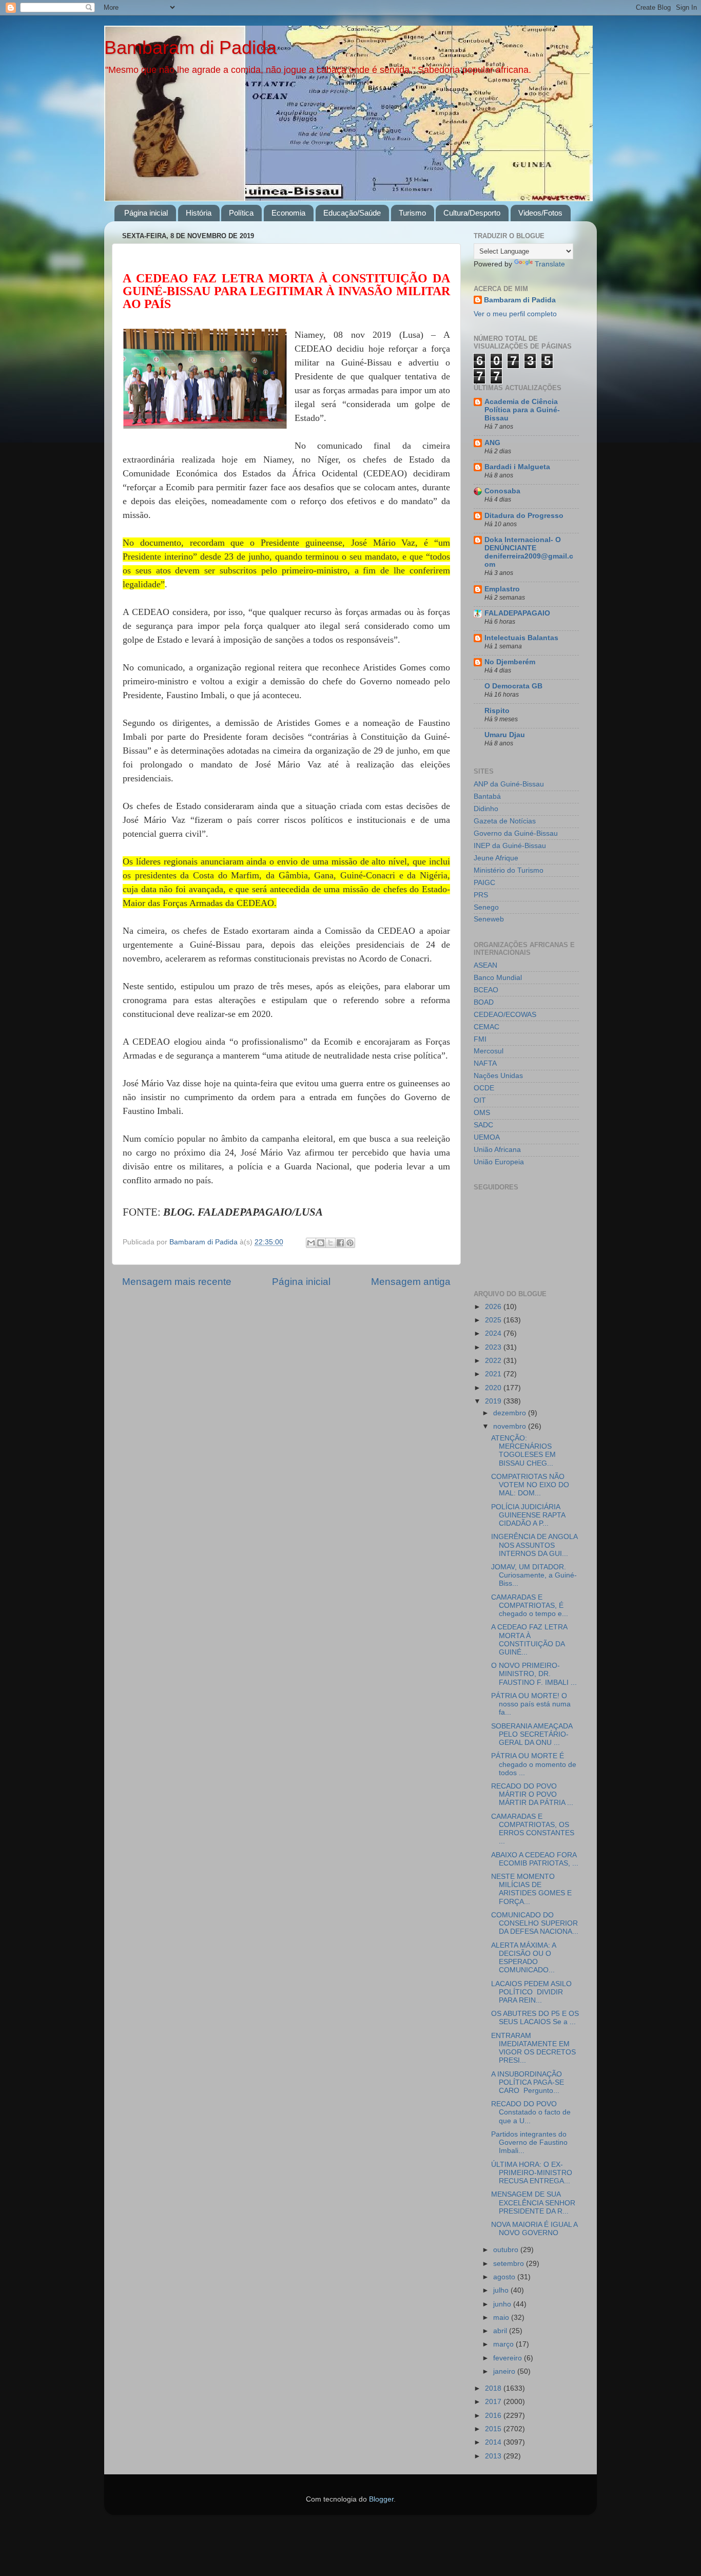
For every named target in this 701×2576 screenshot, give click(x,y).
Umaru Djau (505, 735)
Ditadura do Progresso (524, 516)
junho (503, 2304)
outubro (507, 2250)
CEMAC (486, 1027)
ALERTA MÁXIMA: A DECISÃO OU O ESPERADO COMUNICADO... (523, 1958)
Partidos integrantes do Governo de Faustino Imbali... (529, 2142)
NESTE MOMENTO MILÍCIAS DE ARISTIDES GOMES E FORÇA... (531, 1889)
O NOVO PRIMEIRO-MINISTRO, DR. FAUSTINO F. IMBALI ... (534, 1674)
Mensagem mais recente (177, 1282)
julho (502, 2290)
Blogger (381, 2499)
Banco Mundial (498, 978)
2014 (494, 2442)
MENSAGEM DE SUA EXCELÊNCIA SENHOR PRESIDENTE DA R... (533, 2203)
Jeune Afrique (496, 858)
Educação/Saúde (352, 213)
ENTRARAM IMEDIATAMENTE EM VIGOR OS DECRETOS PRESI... (533, 2048)
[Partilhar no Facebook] (340, 1243)
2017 (494, 2402)
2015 (494, 2429)
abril (501, 2331)
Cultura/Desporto (472, 213)
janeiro (505, 2371)
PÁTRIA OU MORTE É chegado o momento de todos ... (534, 1764)
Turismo (412, 213)
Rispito (497, 711)
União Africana (497, 1150)
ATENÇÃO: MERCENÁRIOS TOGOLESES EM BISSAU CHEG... (523, 1451)
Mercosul (489, 1051)
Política (241, 213)
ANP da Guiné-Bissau (509, 784)
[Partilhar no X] (330, 1243)
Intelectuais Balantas (521, 638)
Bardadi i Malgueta (517, 467)
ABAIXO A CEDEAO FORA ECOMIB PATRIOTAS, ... (535, 1859)
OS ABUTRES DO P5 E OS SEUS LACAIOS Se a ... (535, 2018)
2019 (494, 1401)
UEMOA (487, 1137)
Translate (550, 264)
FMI (480, 1039)
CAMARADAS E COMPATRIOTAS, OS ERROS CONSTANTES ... (533, 1829)
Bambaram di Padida (190, 47)
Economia (288, 213)
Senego (486, 907)
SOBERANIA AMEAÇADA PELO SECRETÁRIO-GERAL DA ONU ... (532, 1734)
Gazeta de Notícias (505, 821)
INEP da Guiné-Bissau (510, 846)
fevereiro (509, 2358)
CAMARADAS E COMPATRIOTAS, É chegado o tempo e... (530, 1606)
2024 (494, 1333)
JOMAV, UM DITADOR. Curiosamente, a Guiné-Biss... (534, 1575)
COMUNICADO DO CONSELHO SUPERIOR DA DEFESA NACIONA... (535, 1923)
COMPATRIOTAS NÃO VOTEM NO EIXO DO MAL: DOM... (530, 1485)
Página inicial (146, 213)
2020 (494, 1388)
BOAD (484, 1002)
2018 (494, 2388)
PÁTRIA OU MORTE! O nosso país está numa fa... (531, 1704)
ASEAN (485, 965)
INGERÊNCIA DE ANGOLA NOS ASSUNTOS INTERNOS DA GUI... (534, 1545)
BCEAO (486, 990)
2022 (494, 1361)
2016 (494, 2416)
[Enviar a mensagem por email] (311, 1243)
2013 (494, 2456)
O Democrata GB (513, 686)
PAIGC (484, 883)
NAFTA (485, 1063)
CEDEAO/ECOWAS (505, 1015)
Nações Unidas (498, 1076)
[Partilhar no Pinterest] (350, 1243)
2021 (494, 1374)
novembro (511, 1426)
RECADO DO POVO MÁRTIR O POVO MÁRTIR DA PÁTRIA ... (532, 1794)
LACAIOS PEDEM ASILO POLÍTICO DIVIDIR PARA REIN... (531, 1992)
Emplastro (502, 589)
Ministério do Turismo (509, 870)
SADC (483, 1125)
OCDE (484, 1088)
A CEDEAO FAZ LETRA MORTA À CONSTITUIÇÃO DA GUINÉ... (529, 1640)
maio (502, 2318)
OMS (482, 1113)
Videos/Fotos (540, 213)
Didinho (486, 809)
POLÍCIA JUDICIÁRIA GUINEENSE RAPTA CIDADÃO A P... (528, 1515)
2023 (494, 1347)
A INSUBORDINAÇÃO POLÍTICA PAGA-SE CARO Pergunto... (528, 2082)
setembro (510, 2264)
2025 (494, 1320)
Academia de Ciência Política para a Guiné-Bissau (522, 410)
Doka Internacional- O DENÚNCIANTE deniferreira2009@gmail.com (529, 552)
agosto (505, 2277)
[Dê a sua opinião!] (321, 1243)
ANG (492, 443)
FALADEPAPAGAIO (517, 613)
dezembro (511, 1413)
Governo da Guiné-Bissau (516, 833)
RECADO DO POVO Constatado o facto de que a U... (531, 2112)
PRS (481, 895)
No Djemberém (510, 662)
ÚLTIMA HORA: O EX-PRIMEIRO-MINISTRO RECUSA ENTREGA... (532, 2173)
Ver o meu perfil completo (515, 314)
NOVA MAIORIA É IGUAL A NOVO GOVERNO (534, 2229)
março (504, 2344)
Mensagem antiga (411, 1282)
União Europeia (499, 1162)
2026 (494, 1307)
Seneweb (489, 919)
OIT (480, 1100)
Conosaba (502, 491)
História (199, 213)
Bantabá (487, 796)
